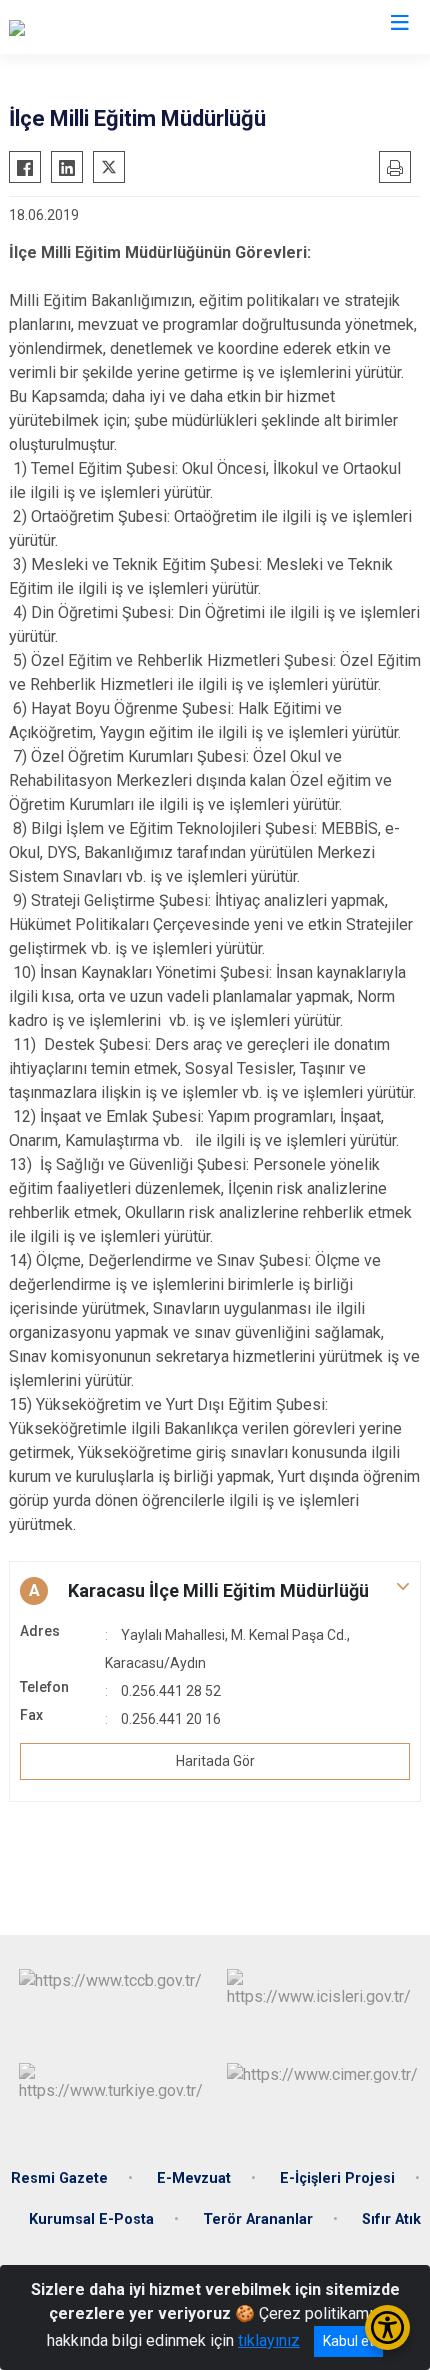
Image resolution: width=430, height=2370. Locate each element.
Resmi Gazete (59, 2178)
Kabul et (348, 2341)
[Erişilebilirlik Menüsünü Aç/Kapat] (387, 2327)
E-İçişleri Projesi (337, 2178)
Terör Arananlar (258, 2219)
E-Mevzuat (194, 2178)
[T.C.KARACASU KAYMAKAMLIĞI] (120, 27)
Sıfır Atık (391, 2219)
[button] (215, 1591)
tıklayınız (269, 2340)
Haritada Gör (215, 1761)
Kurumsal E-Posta (91, 2219)
